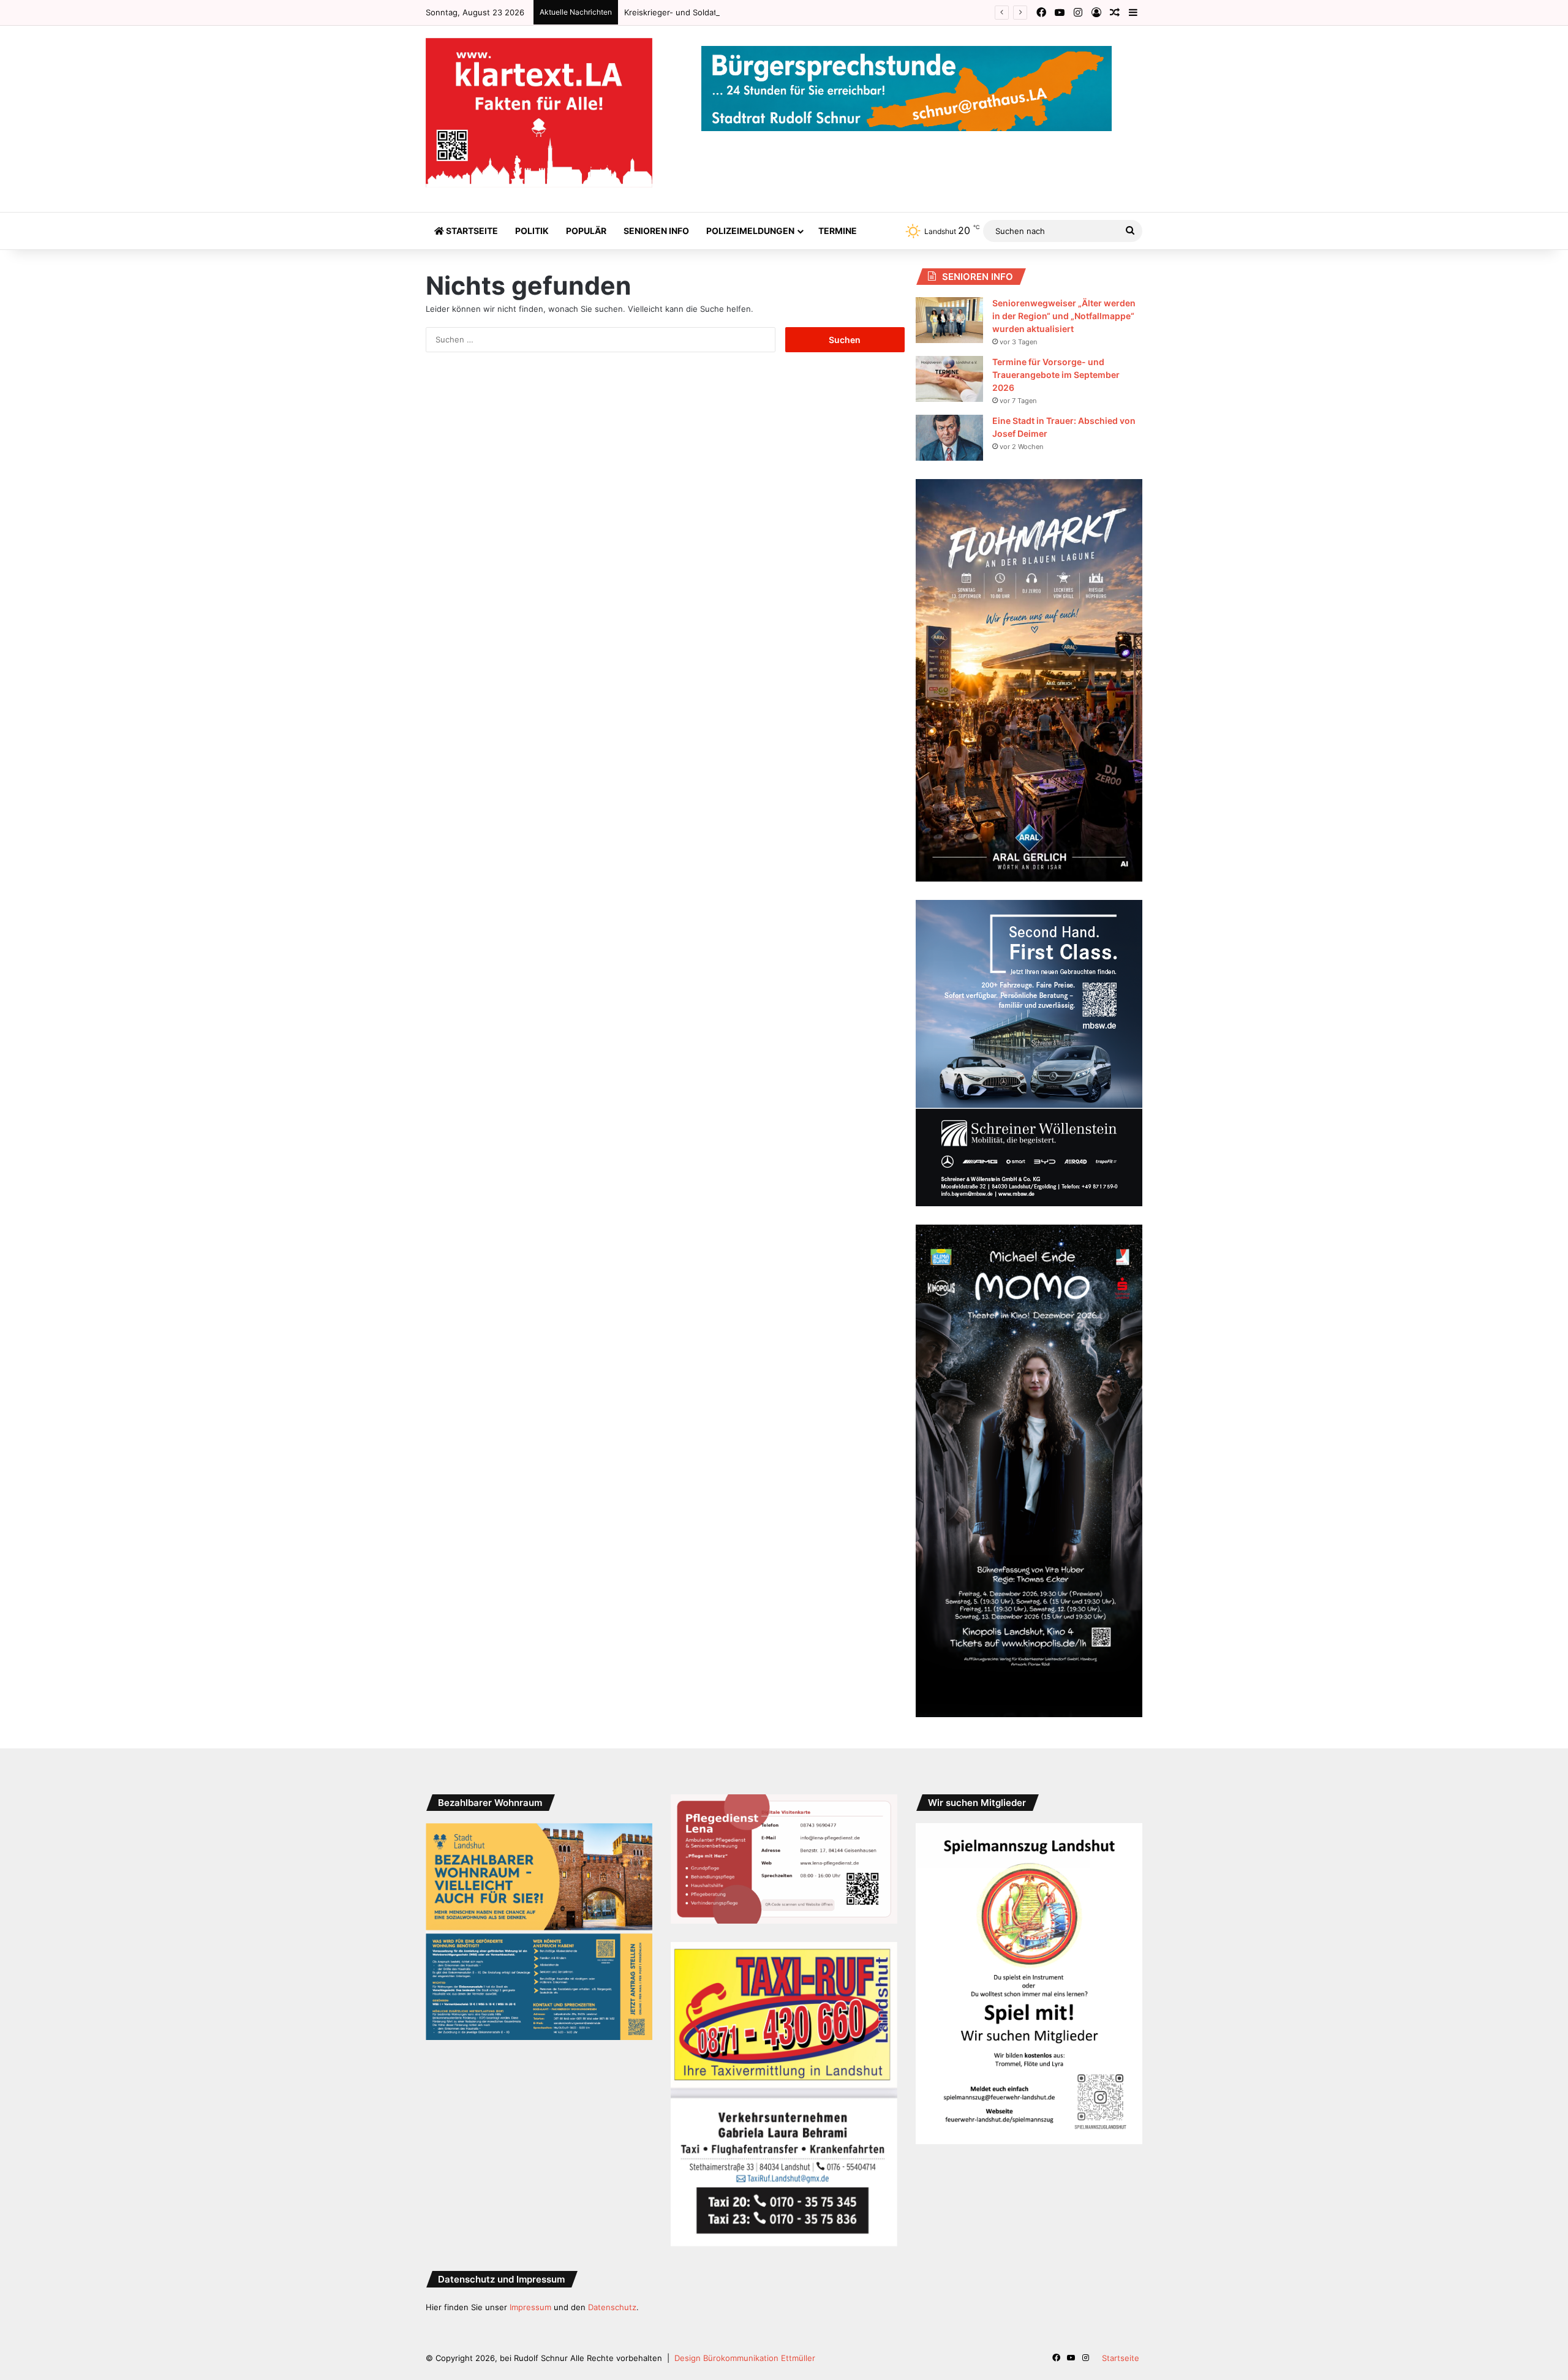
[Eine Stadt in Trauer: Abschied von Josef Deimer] (949, 438)
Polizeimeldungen (750, 231)
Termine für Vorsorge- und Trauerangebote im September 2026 (1056, 375)
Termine (838, 231)
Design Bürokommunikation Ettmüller (745, 2358)
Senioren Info (656, 231)
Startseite (471, 231)
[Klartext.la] (539, 113)
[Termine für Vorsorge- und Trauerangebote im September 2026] (949, 379)
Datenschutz (612, 2307)
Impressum (530, 2307)
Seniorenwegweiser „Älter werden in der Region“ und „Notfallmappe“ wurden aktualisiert (1064, 316)
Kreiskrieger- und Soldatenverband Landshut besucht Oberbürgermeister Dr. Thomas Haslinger (807, 12)
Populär (586, 231)
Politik (532, 231)
